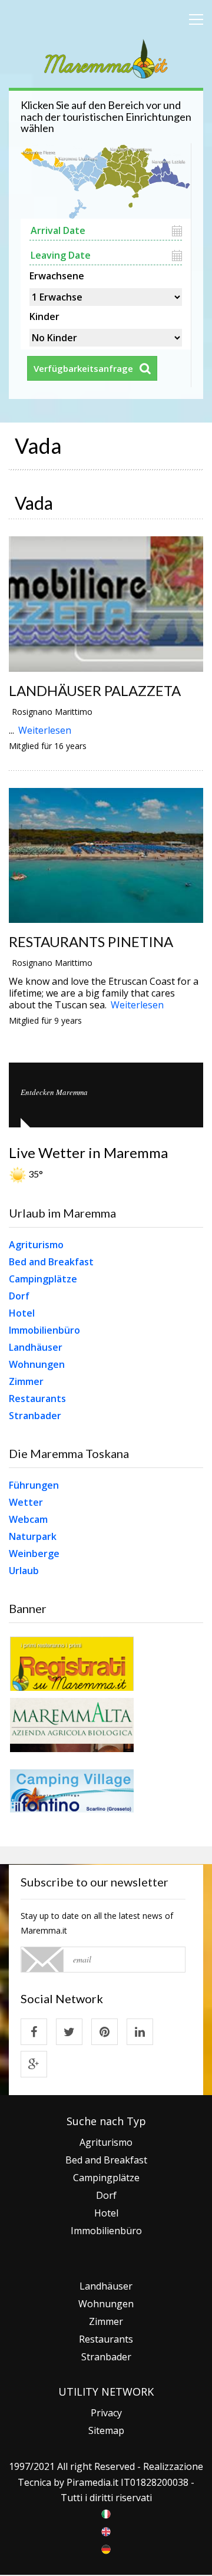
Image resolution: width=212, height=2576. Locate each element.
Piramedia (89, 2482)
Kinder (44, 315)
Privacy (106, 2413)
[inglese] (106, 2531)
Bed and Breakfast (51, 1262)
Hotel (22, 1313)
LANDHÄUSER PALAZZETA (95, 690)
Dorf (19, 1296)
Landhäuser (36, 1347)
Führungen (34, 1485)
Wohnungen (37, 1364)
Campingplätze (43, 1279)
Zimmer (26, 1381)
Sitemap (106, 2430)
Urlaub (24, 1571)
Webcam (28, 1519)
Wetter (26, 1502)
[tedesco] (106, 2548)
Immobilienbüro (44, 1330)
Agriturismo (36, 1245)
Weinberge (34, 1553)
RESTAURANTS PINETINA (91, 941)
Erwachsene (57, 275)
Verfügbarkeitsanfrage (83, 368)
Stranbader (35, 1416)
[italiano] (106, 2513)
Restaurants (37, 1399)
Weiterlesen (45, 730)
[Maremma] (106, 57)
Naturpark (33, 1536)
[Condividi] (34, 2032)
